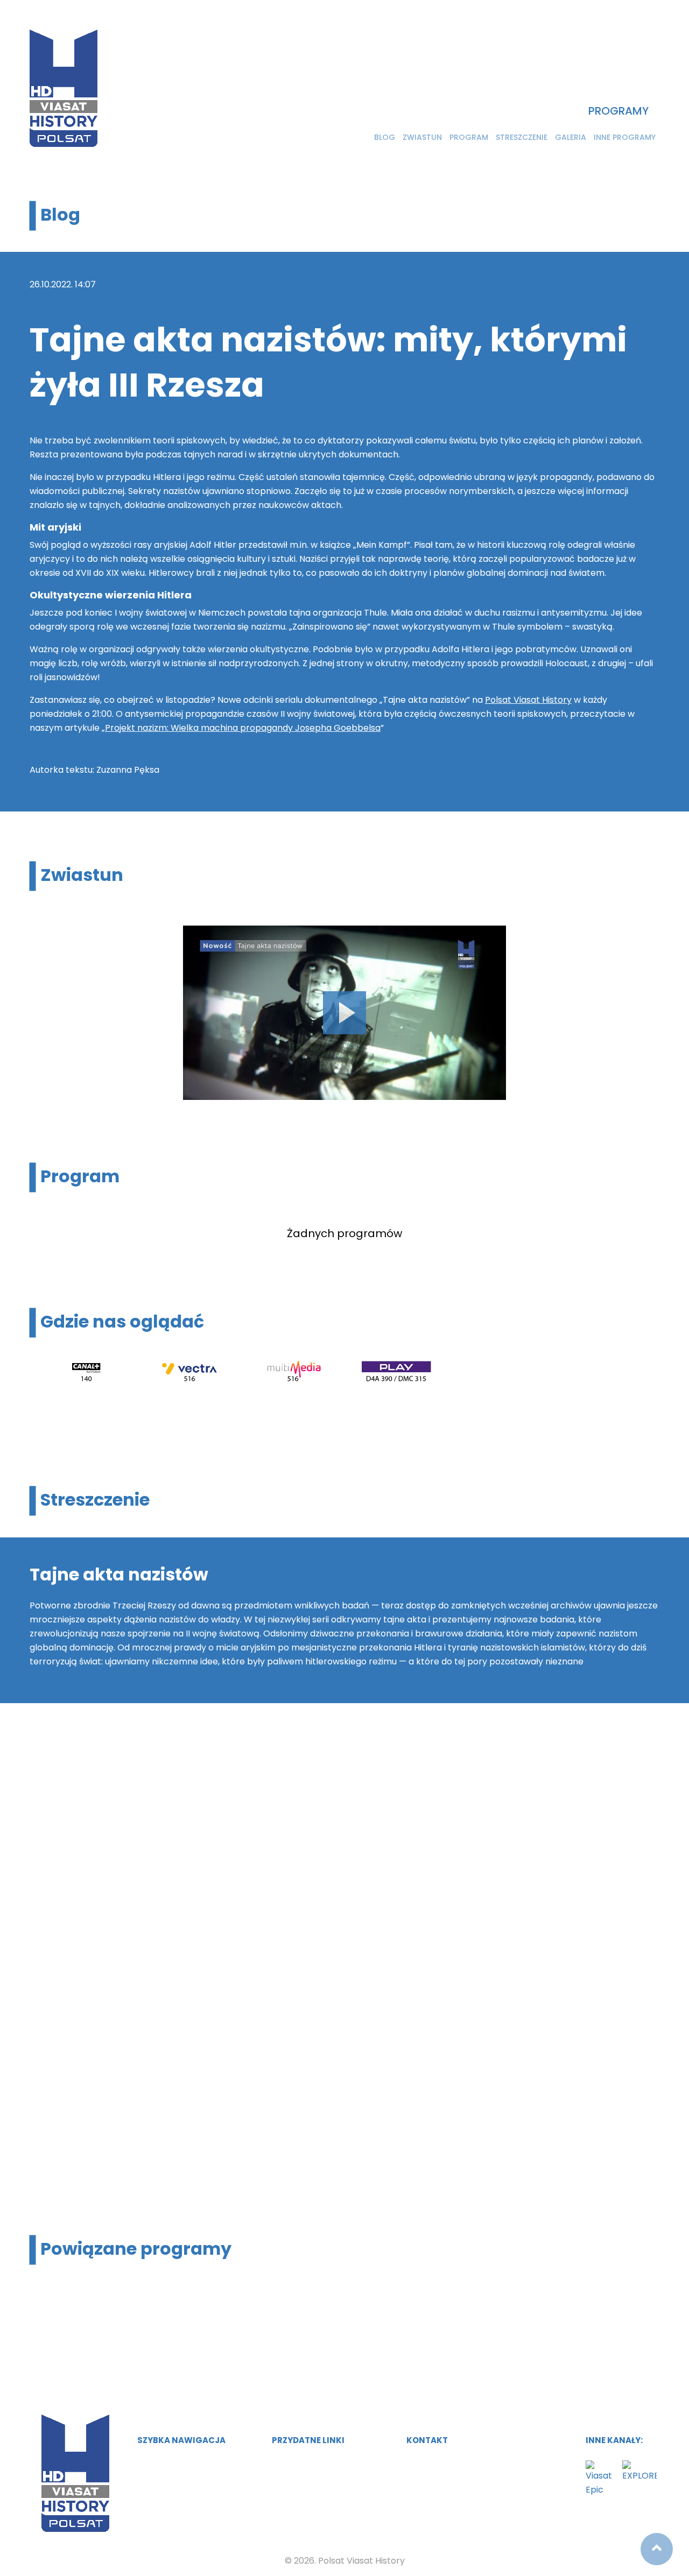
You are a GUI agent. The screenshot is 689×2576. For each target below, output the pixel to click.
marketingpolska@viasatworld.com (488, 2463)
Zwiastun (422, 137)
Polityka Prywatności (312, 2484)
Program (469, 137)
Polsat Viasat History (528, 700)
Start (147, 2463)
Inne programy (625, 137)
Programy (618, 111)
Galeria (571, 137)
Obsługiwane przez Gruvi (321, 2463)
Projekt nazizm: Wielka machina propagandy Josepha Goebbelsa (243, 728)
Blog (385, 137)
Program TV (161, 2484)
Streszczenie (522, 137)
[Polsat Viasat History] (64, 88)
